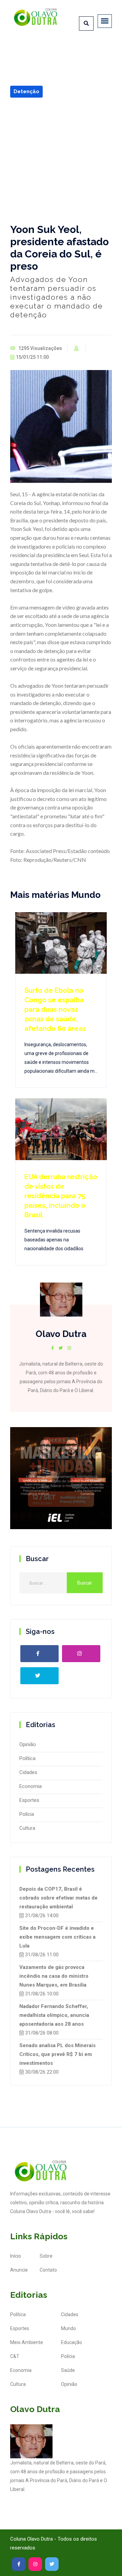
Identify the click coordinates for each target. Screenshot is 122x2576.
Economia (30, 1786)
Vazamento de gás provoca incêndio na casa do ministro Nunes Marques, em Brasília (54, 1976)
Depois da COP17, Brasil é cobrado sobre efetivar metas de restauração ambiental (58, 1898)
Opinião (28, 1744)
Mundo (68, 2328)
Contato (48, 2270)
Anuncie (19, 2270)
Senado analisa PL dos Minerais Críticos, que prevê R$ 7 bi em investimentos (57, 2054)
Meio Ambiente (27, 2342)
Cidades (28, 1772)
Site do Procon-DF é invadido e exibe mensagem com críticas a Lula (57, 1937)
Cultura (27, 1828)
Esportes (29, 1800)
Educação (72, 2342)
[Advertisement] (61, 161)
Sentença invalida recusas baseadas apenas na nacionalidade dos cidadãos (54, 1240)
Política (27, 1758)
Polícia (27, 1814)
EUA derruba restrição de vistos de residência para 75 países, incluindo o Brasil (61, 1196)
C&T (15, 2356)
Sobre (46, 2256)
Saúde (68, 2370)
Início (16, 2256)
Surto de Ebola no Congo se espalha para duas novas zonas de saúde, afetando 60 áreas (55, 1009)
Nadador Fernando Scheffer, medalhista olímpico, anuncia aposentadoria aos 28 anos (54, 2015)
